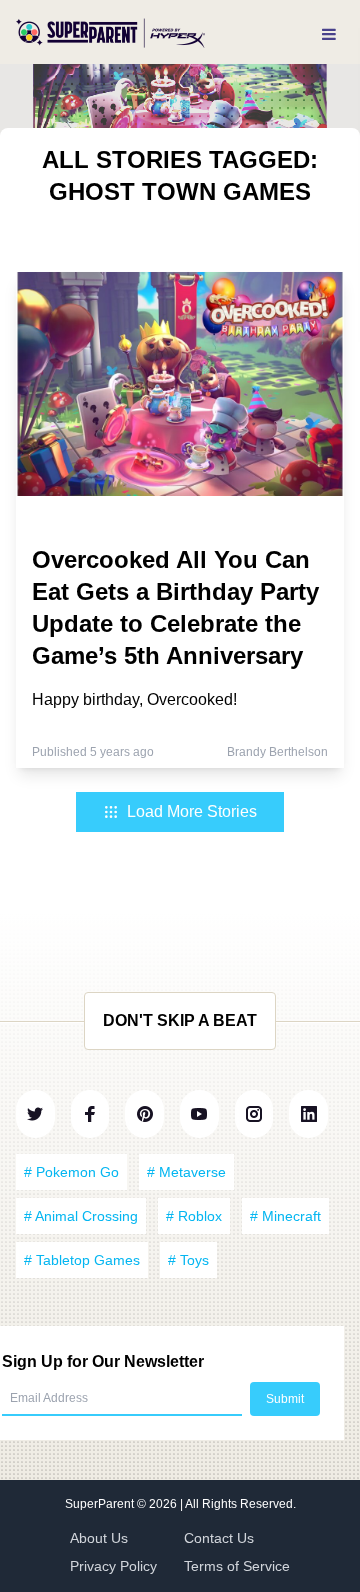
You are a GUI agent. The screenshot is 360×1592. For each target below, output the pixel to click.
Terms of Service (237, 1566)
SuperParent (101, 1504)
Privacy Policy (113, 1566)
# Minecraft (285, 1216)
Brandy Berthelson (277, 752)
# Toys (188, 1260)
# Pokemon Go (71, 1172)
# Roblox (194, 1216)
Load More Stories (192, 811)
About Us (99, 1538)
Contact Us (219, 1538)
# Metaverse (186, 1172)
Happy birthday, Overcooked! (134, 699)
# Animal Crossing (81, 1216)
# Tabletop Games (82, 1260)
